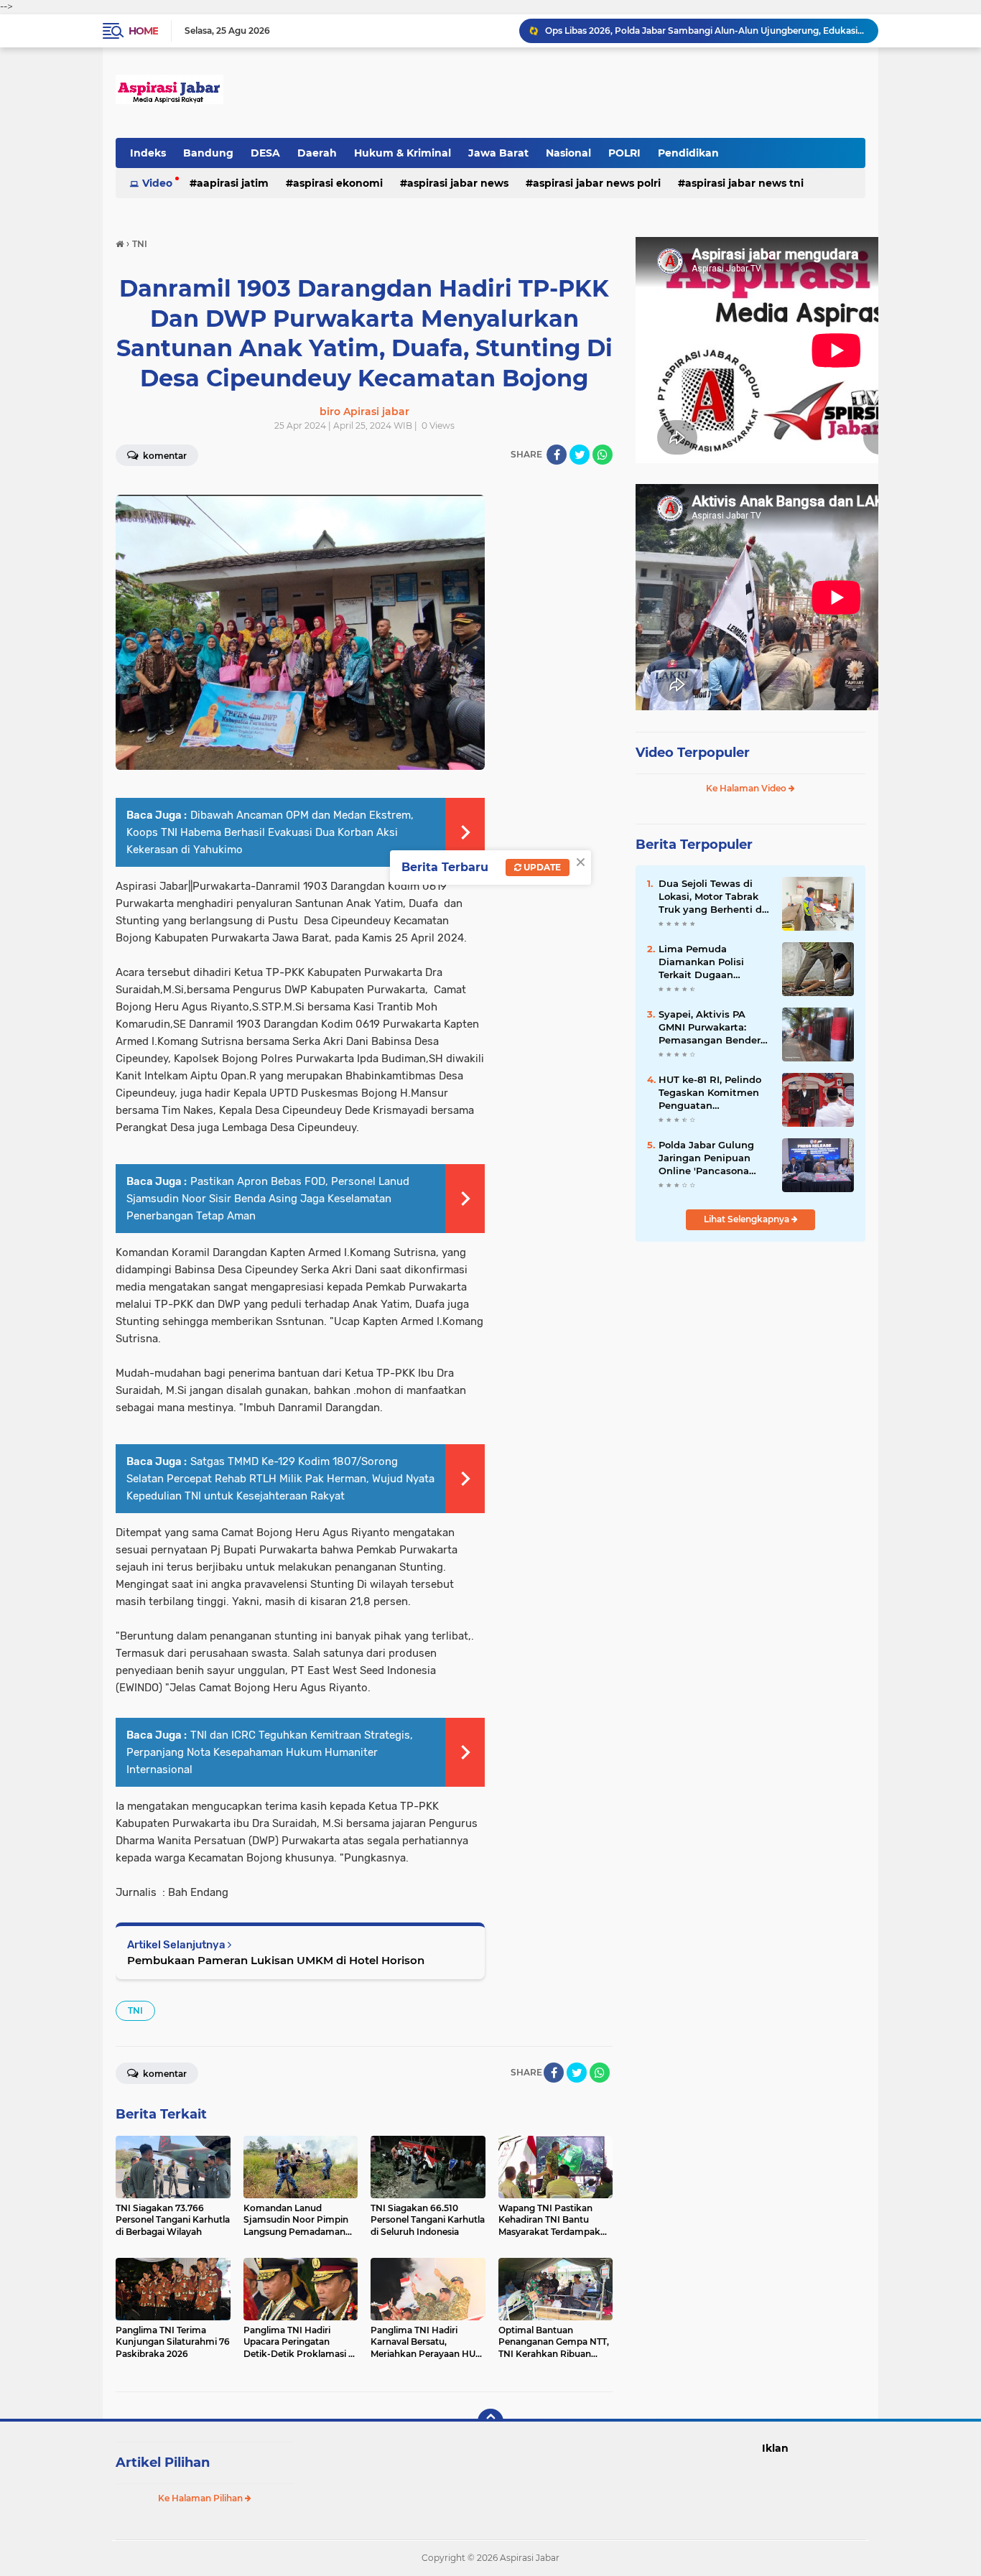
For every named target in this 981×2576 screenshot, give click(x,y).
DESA (265, 153)
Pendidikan (688, 153)
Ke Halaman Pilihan (201, 2498)
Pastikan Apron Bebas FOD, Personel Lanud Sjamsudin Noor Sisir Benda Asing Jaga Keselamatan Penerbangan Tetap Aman (268, 1199)
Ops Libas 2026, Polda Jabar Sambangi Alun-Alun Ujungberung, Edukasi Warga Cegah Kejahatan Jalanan (705, 31)
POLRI (624, 153)
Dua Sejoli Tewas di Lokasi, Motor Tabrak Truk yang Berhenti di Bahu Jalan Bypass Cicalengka (712, 897)
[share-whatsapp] (603, 455)
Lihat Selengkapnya (748, 1219)
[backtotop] (490, 2422)
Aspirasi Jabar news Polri (597, 183)
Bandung (208, 153)
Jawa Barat (498, 153)
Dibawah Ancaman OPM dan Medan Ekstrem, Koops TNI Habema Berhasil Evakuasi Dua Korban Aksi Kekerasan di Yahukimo (270, 832)
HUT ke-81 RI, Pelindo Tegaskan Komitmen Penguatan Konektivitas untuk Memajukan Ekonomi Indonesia (710, 1093)
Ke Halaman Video (747, 788)
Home (143, 31)
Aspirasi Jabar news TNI (744, 183)
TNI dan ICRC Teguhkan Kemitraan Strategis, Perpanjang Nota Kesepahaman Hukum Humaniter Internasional (270, 1752)
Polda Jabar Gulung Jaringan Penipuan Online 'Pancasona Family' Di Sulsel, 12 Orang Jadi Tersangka (711, 1158)
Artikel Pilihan (163, 2463)
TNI (135, 2010)
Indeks (148, 153)
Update (541, 867)
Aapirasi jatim (233, 183)
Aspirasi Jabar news (458, 183)
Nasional (568, 153)
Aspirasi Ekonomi (338, 183)
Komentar (164, 456)
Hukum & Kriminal (403, 153)
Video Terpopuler (693, 753)
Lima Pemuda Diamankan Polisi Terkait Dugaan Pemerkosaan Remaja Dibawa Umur (712, 962)
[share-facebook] (557, 455)
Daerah (317, 153)
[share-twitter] (580, 455)
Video (157, 183)
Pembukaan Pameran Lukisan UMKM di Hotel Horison (276, 1960)
